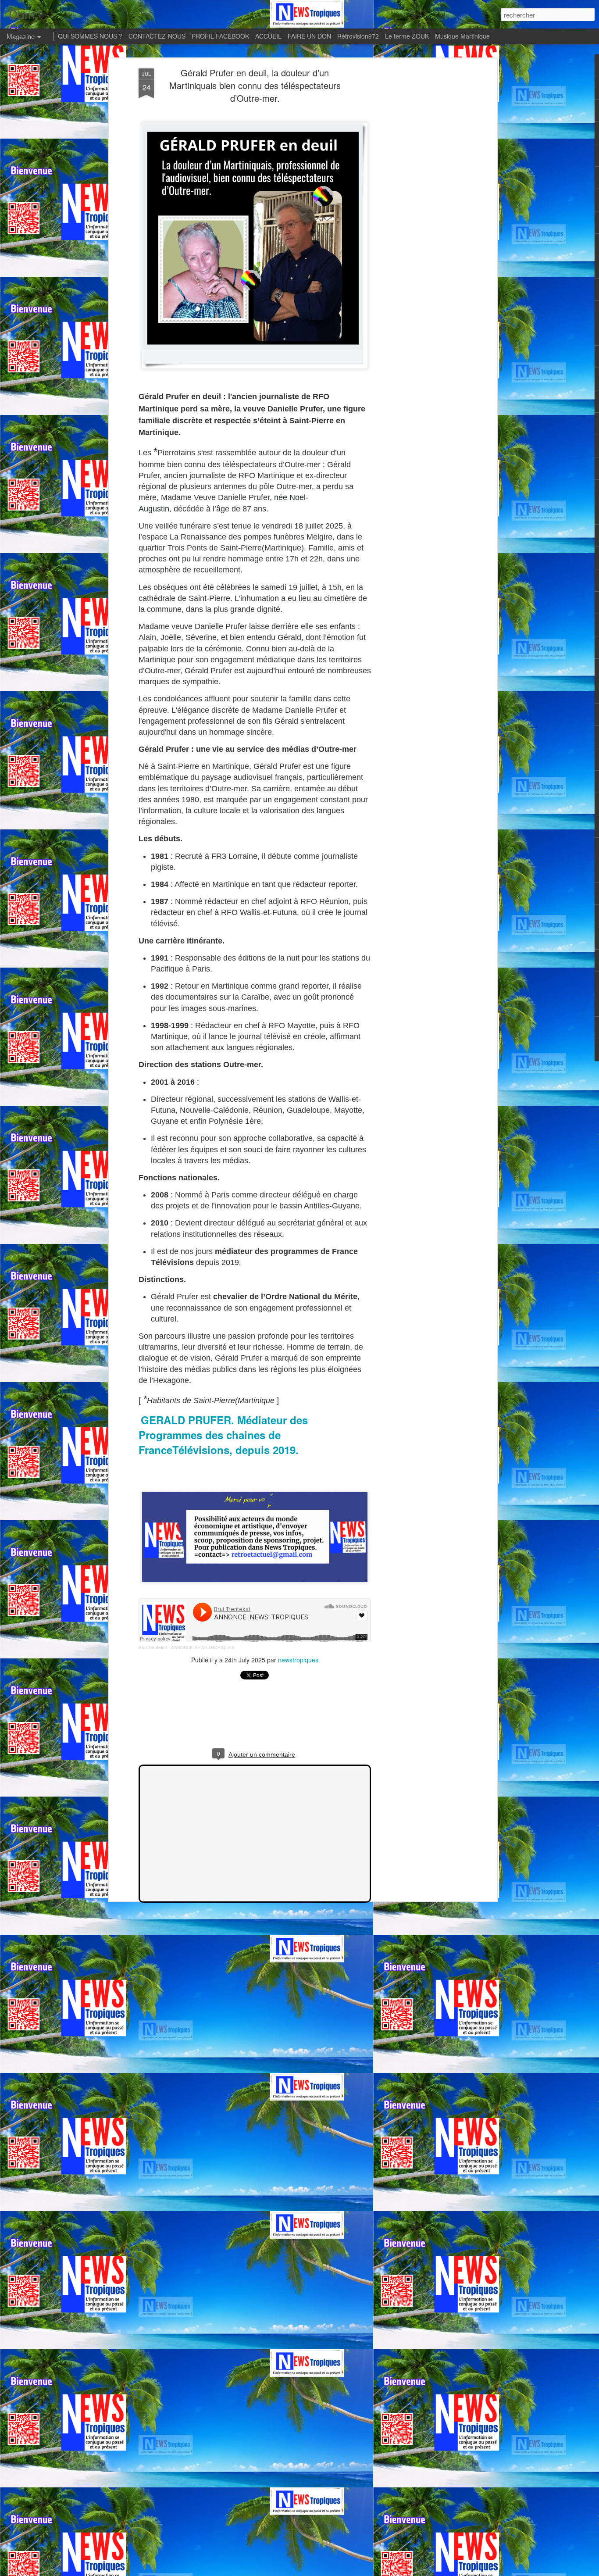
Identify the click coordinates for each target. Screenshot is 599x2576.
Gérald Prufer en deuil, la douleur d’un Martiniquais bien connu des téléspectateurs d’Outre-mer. (255, 85)
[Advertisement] (419, 207)
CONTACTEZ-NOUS (157, 36)
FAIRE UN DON (309, 36)
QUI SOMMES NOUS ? (90, 36)
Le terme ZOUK (407, 36)
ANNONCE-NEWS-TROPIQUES (203, 1647)
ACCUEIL (268, 36)
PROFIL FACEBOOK (220, 36)
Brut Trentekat (153, 1647)
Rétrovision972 (358, 36)
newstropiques (298, 1660)
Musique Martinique (462, 36)
